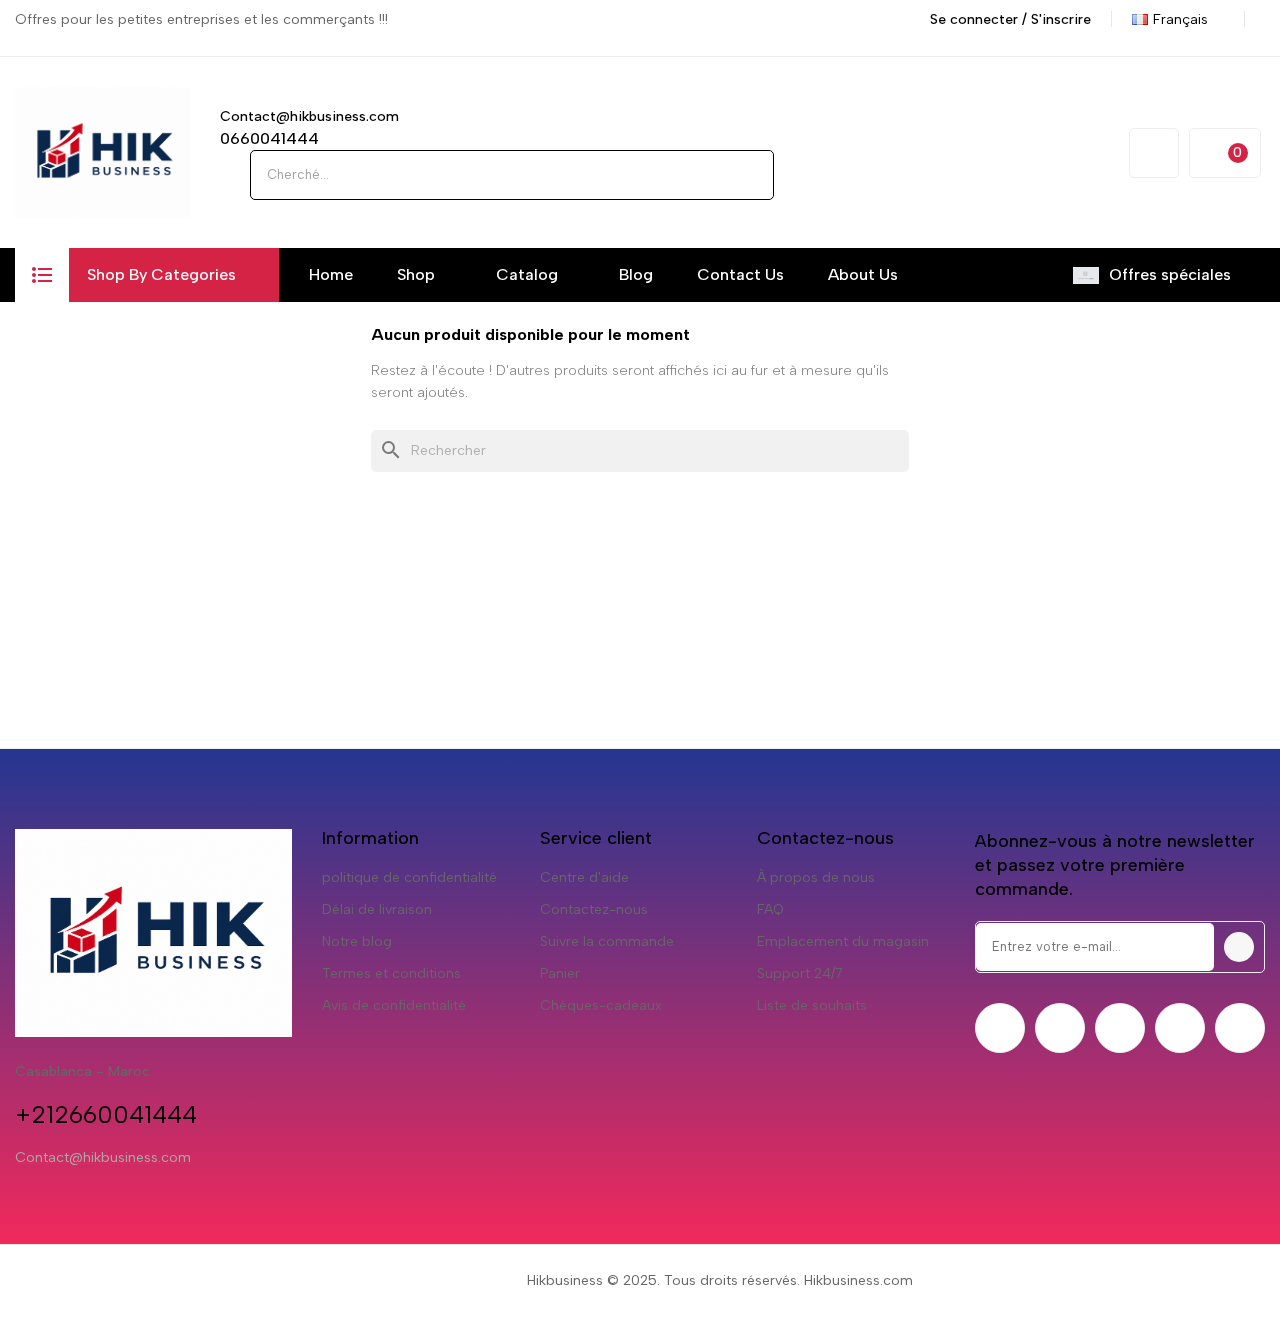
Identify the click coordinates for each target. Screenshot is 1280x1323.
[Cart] (1225, 153)
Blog (636, 274)
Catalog (527, 274)
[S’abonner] (1239, 947)
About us (863, 274)
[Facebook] (1000, 1028)
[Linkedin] (1240, 1028)
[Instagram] (1120, 1028)
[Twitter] (1060, 1028)
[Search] (749, 175)
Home (331, 274)
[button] (42, 275)
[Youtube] (1180, 1028)
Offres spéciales (1170, 274)
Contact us (740, 274)
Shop (416, 274)
